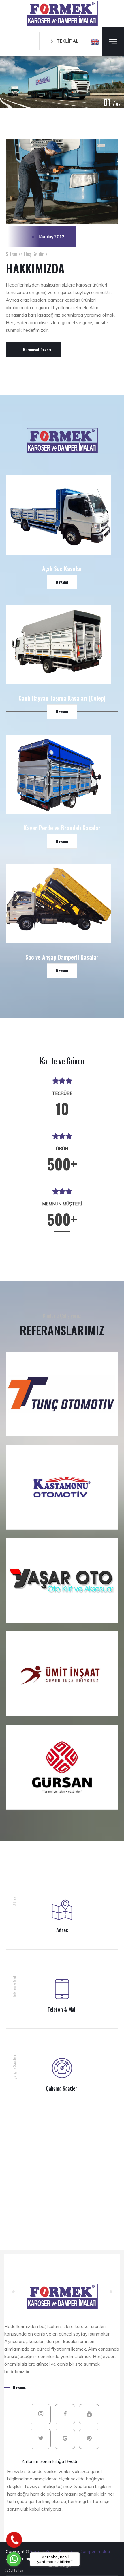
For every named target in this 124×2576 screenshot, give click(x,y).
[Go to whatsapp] (14, 2559)
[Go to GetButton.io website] (14, 2570)
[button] (95, 41)
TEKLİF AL (67, 41)
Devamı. (20, 2387)
